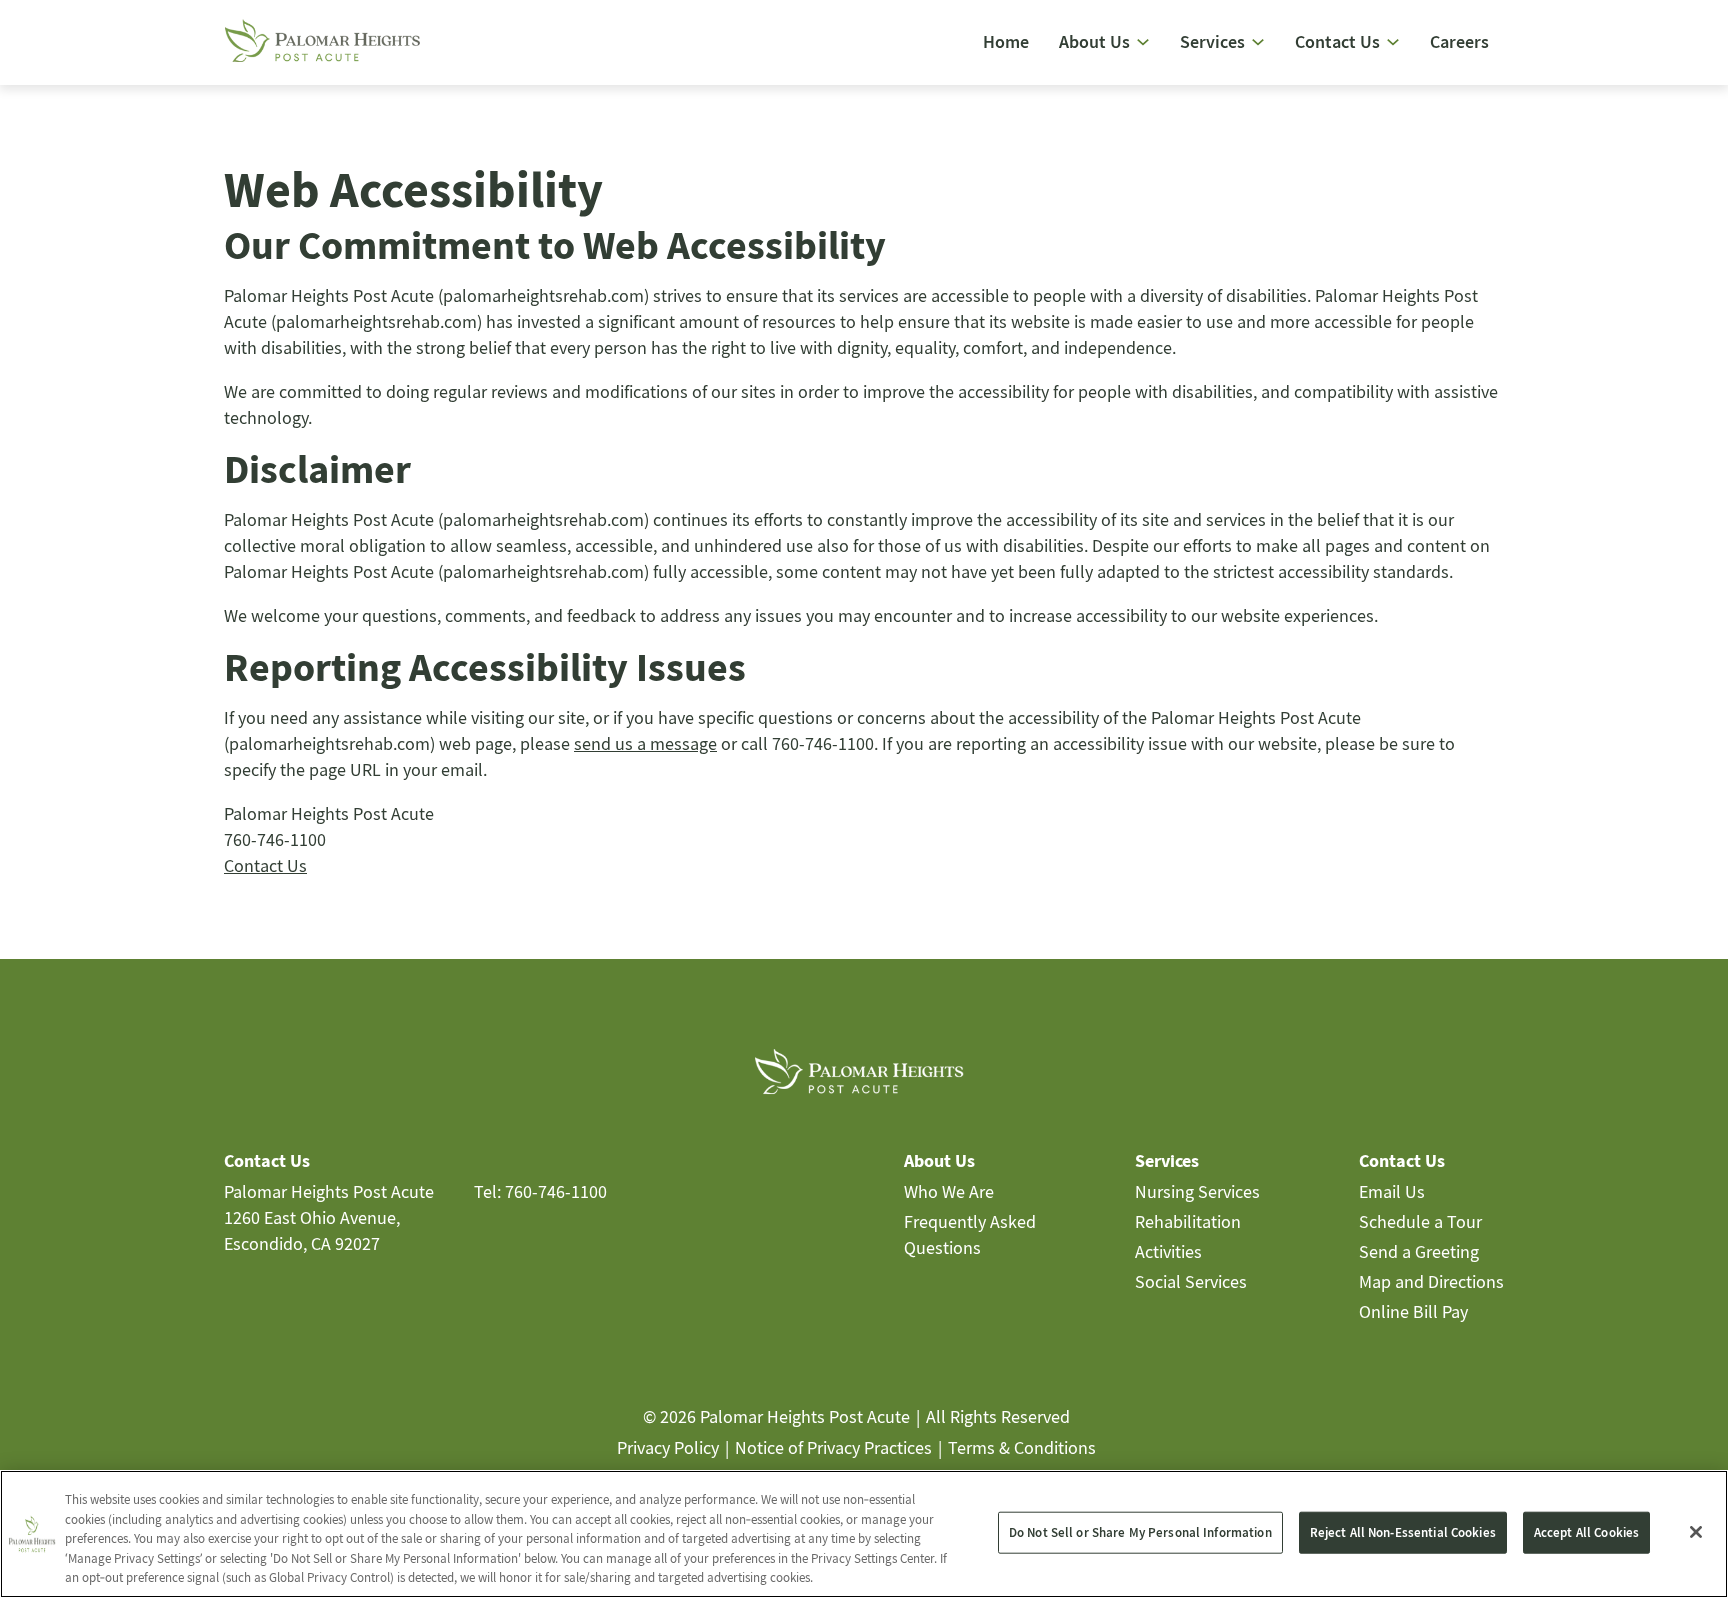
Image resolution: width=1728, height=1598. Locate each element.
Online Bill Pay (1413, 1311)
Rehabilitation (1188, 1221)
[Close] (1696, 1532)
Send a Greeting (1419, 1251)
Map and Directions (1431, 1281)
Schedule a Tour (1420, 1221)
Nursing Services (1197, 1191)
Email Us (1392, 1191)
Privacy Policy (668, 1447)
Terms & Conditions (1022, 1447)
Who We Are (949, 1191)
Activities (1168, 1251)
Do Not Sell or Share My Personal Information (1140, 1532)
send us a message (645, 743)
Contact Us (265, 865)
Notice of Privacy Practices (833, 1447)
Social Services (1191, 1281)
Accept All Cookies (1586, 1532)
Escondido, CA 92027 (302, 1243)
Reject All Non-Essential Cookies (1403, 1532)
